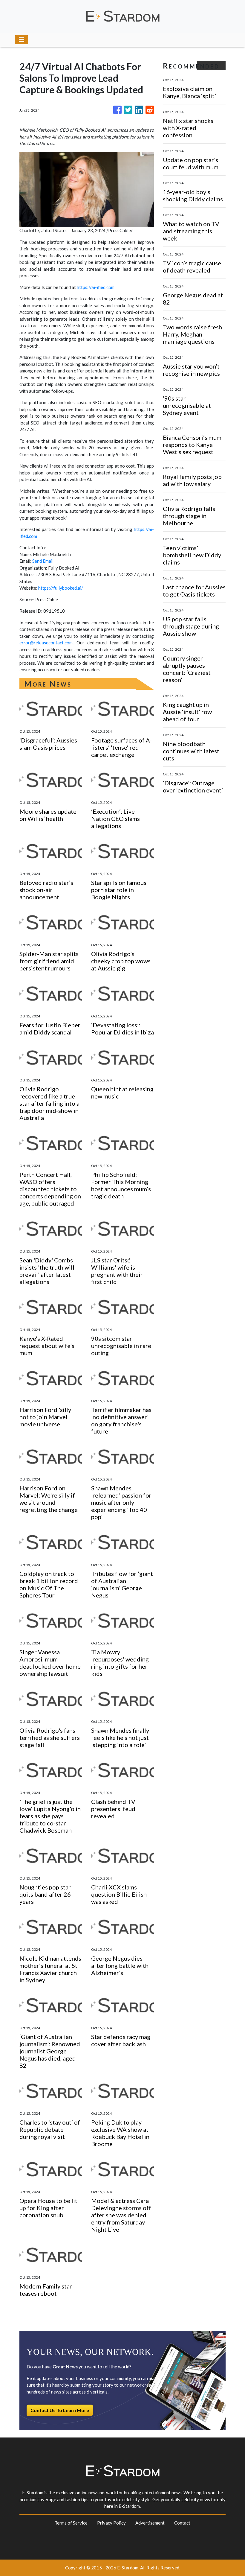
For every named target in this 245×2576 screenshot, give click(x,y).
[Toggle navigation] (22, 40)
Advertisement (150, 2523)
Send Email (43, 561)
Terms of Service (71, 2523)
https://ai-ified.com (96, 287)
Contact (182, 2523)
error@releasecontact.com (46, 643)
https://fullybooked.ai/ (61, 588)
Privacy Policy (111, 2523)
